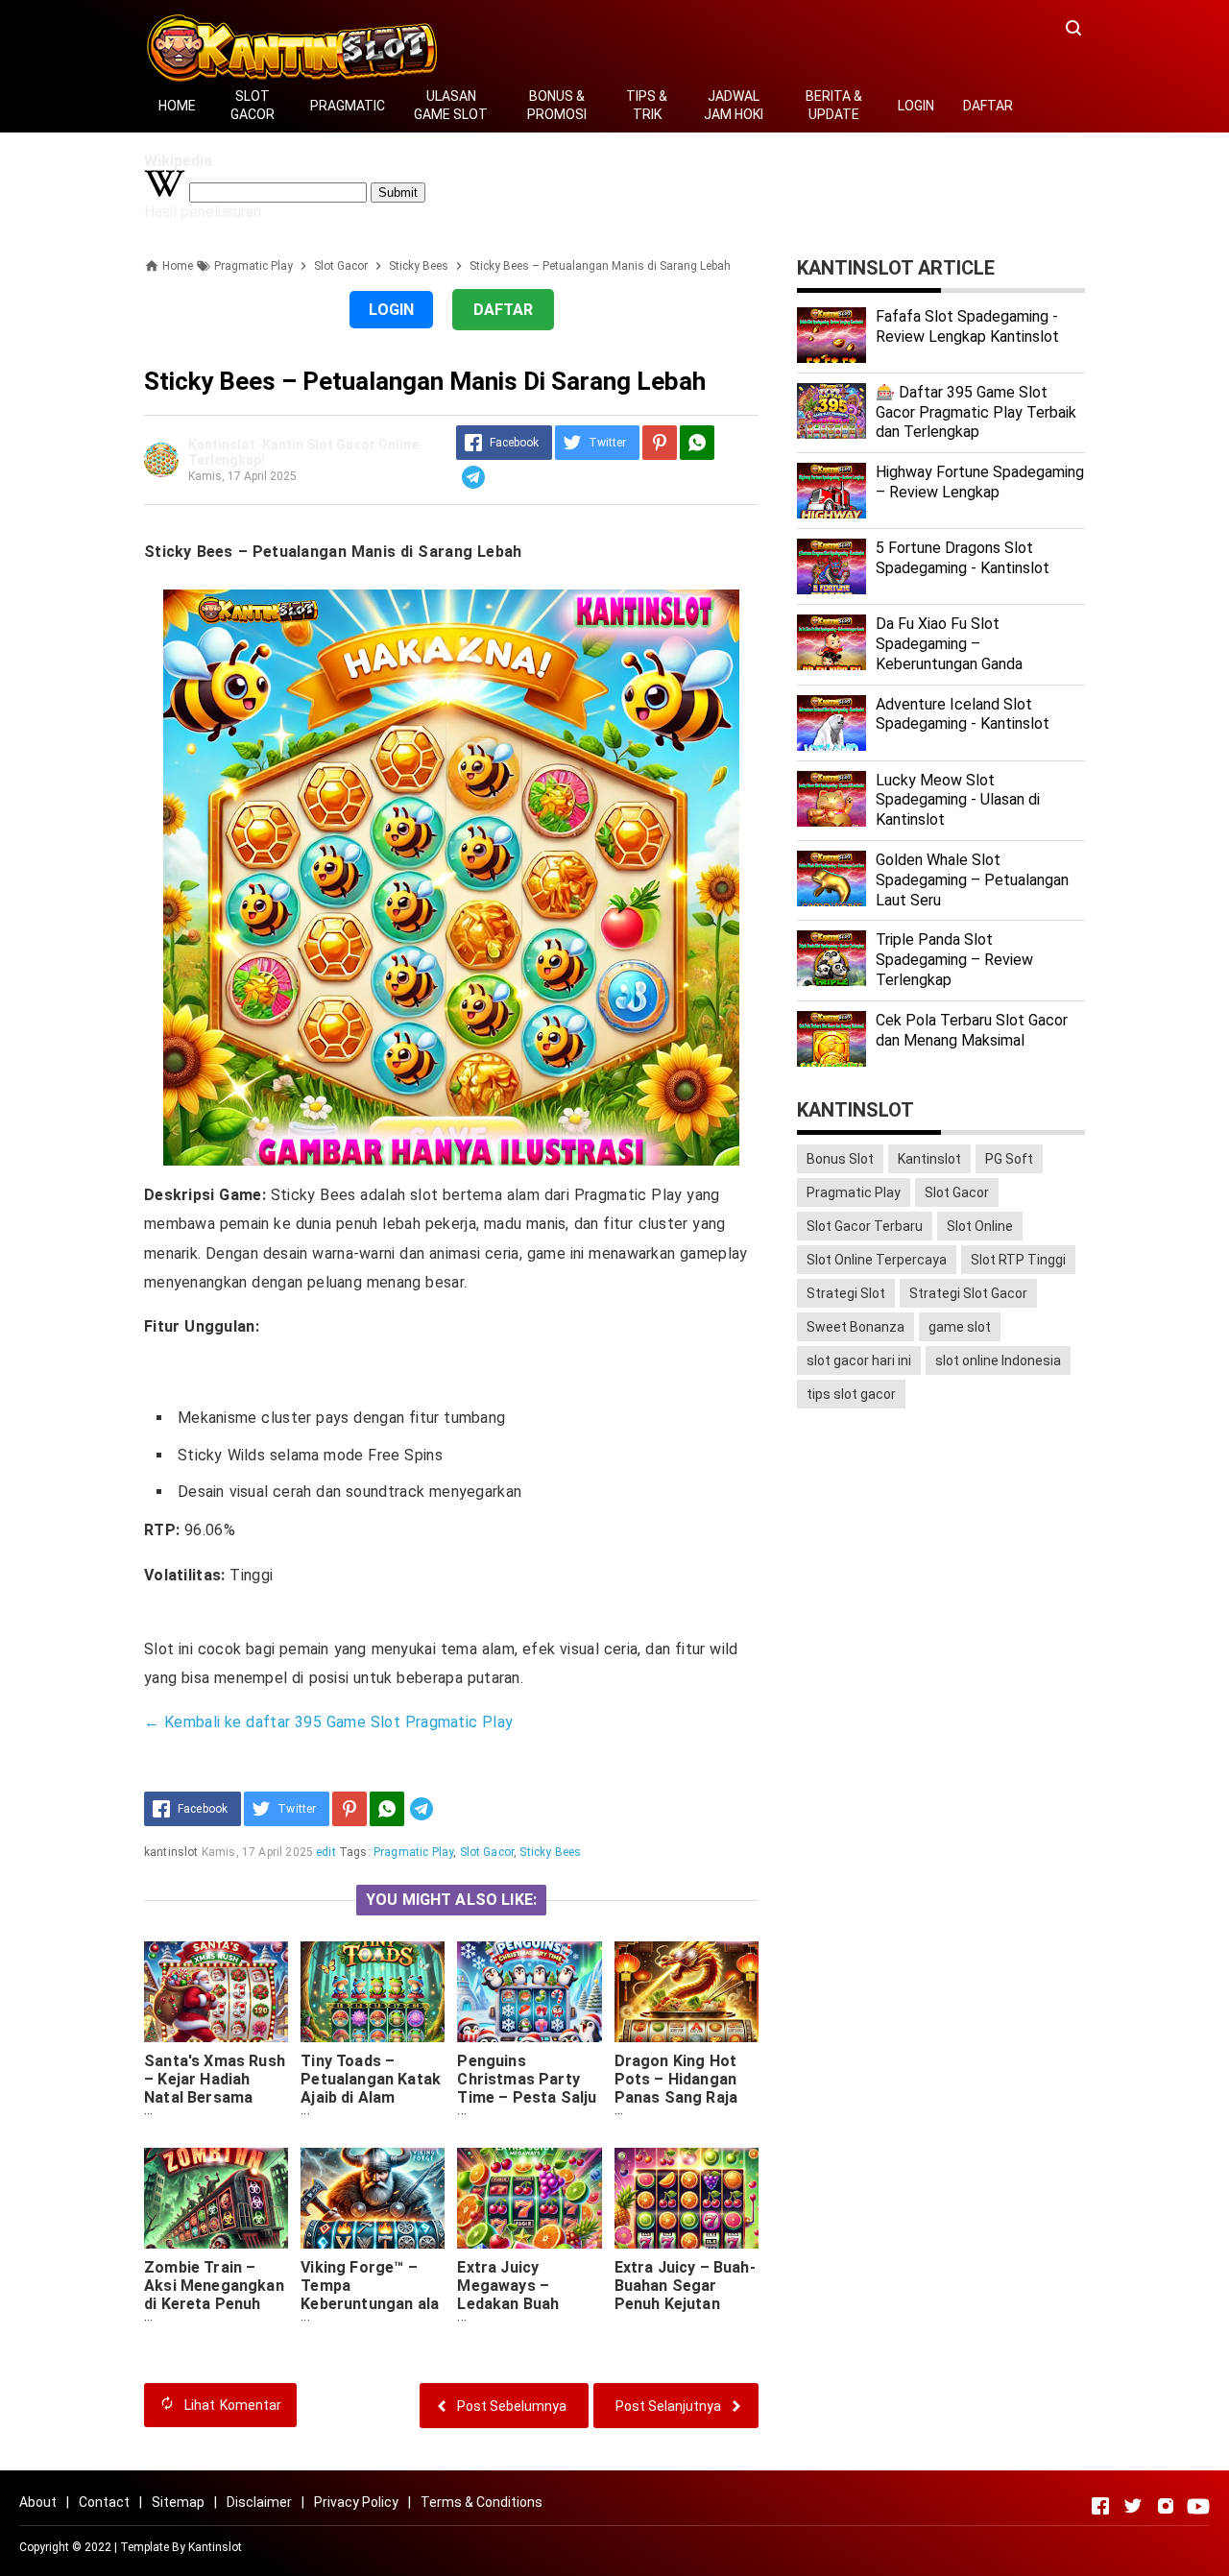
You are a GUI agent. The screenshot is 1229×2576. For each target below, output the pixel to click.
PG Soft (1009, 1159)
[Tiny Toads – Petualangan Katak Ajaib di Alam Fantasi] (373, 1992)
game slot (960, 1327)
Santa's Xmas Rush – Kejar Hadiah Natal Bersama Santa (215, 2088)
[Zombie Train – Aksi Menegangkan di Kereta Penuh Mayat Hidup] (216, 2198)
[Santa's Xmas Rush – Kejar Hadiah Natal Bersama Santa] (216, 1992)
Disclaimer (259, 2502)
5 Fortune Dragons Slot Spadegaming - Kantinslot (963, 558)
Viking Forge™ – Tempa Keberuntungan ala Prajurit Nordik (370, 2295)
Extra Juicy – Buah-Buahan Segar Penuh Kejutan (685, 2286)
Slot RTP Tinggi (1018, 1260)
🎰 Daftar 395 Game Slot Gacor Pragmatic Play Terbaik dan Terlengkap (976, 412)
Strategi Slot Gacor (968, 1293)
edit (326, 1852)
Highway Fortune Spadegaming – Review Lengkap (980, 482)
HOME (177, 106)
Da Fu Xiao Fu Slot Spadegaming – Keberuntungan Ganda (949, 644)
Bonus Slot (840, 1159)
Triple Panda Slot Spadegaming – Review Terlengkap (954, 960)
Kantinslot (929, 1159)
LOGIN (916, 106)
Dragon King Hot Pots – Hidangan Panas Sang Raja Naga (676, 2088)
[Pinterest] (660, 443)
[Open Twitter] (1133, 2506)
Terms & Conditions (482, 2502)
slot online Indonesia (998, 1360)
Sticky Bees (550, 1852)
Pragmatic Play (413, 1852)
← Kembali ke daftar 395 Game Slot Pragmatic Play (328, 1722)
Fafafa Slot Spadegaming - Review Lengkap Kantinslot (967, 326)
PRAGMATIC (348, 106)
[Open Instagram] (1166, 2506)
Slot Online (980, 1226)
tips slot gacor (851, 1394)
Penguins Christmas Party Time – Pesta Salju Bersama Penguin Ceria (527, 2097)
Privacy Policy (356, 2502)
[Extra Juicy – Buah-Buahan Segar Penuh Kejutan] (687, 2198)
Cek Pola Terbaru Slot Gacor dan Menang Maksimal (972, 1030)
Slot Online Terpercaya (877, 1260)
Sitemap (178, 2502)
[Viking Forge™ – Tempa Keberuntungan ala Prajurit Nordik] (373, 2198)
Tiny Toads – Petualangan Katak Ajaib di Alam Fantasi (371, 2088)
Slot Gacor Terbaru (865, 1226)
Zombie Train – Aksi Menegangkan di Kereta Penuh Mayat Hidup (214, 2295)
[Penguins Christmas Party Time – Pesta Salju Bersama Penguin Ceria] (529, 1992)
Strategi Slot (846, 1293)
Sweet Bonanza (855, 1327)
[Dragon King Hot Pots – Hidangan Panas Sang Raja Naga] (687, 1992)
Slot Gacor (487, 1852)
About (38, 2502)
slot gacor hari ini (859, 1360)
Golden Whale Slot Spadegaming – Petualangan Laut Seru (972, 880)
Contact (104, 2502)
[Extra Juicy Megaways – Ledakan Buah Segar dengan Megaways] (529, 2198)
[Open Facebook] (1100, 2506)
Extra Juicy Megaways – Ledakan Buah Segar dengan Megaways (508, 2304)
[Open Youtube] (1198, 2506)
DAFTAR (988, 106)
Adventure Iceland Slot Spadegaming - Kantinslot (963, 714)
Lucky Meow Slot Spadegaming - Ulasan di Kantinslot (958, 800)
